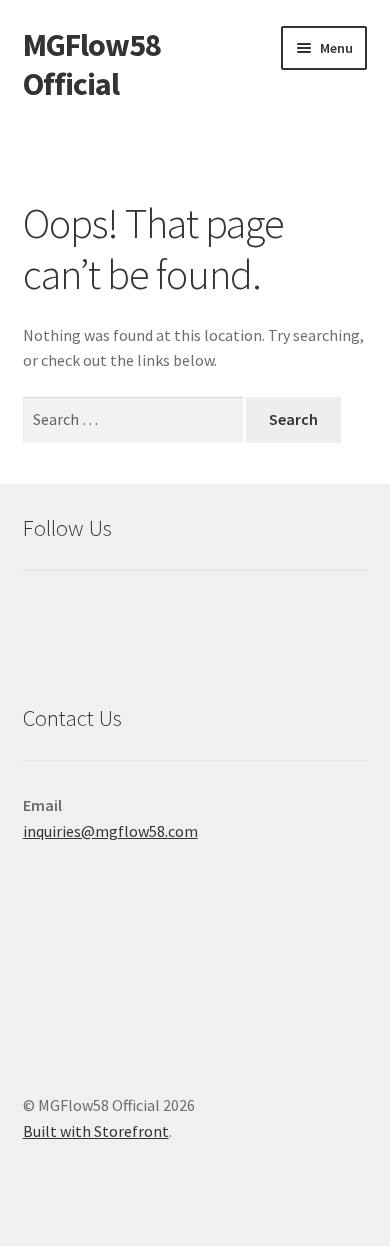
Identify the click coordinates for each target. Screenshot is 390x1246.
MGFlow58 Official (92, 64)
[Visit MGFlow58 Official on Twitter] (39, 615)
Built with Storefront (96, 1131)
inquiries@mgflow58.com (110, 831)
